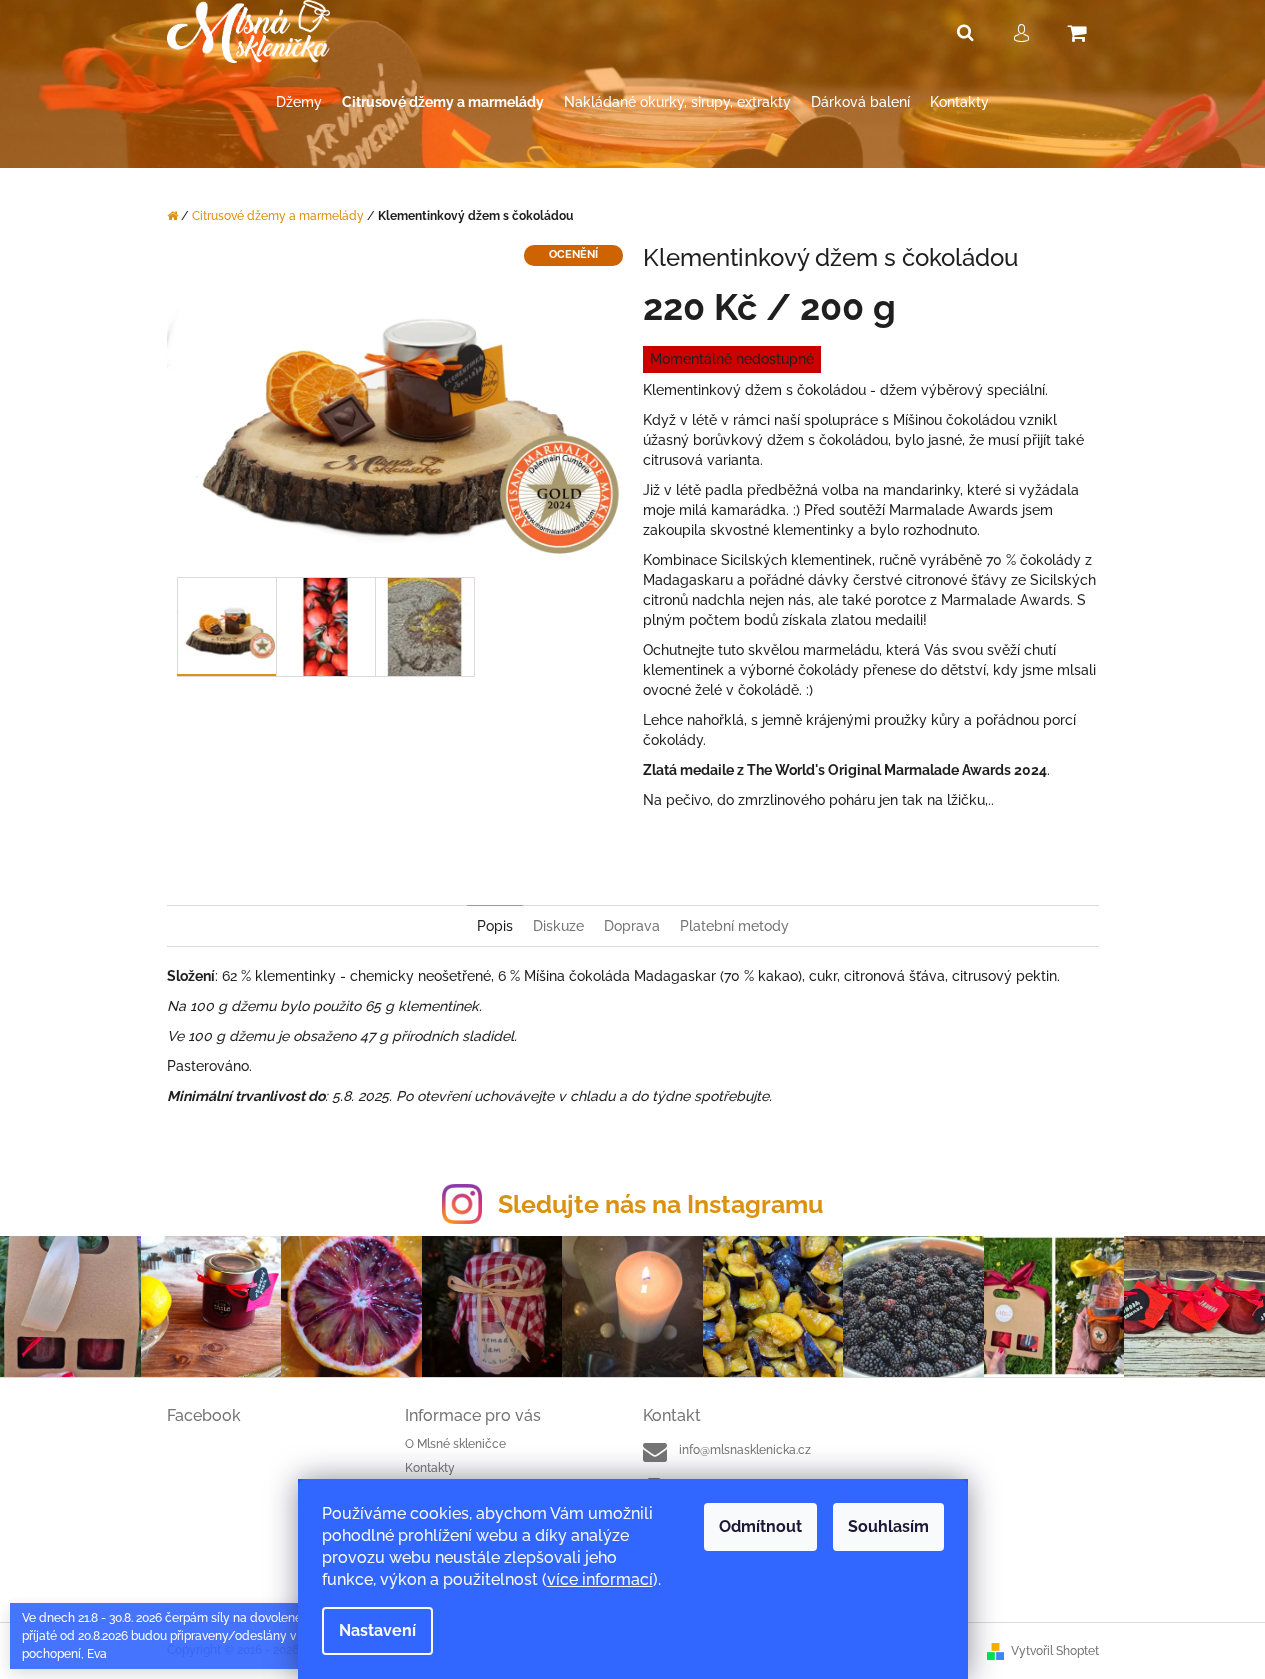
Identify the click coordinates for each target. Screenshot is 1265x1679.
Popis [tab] (495, 926)
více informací (600, 1579)
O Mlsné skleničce (455, 1444)
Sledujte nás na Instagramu (660, 1204)
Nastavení (377, 1630)
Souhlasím (888, 1526)
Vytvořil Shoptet (1055, 1651)
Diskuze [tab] (558, 926)
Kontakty (430, 1468)
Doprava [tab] (632, 926)
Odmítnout (760, 1526)
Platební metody (734, 926)
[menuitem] (299, 102)
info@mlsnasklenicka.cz (745, 1450)
